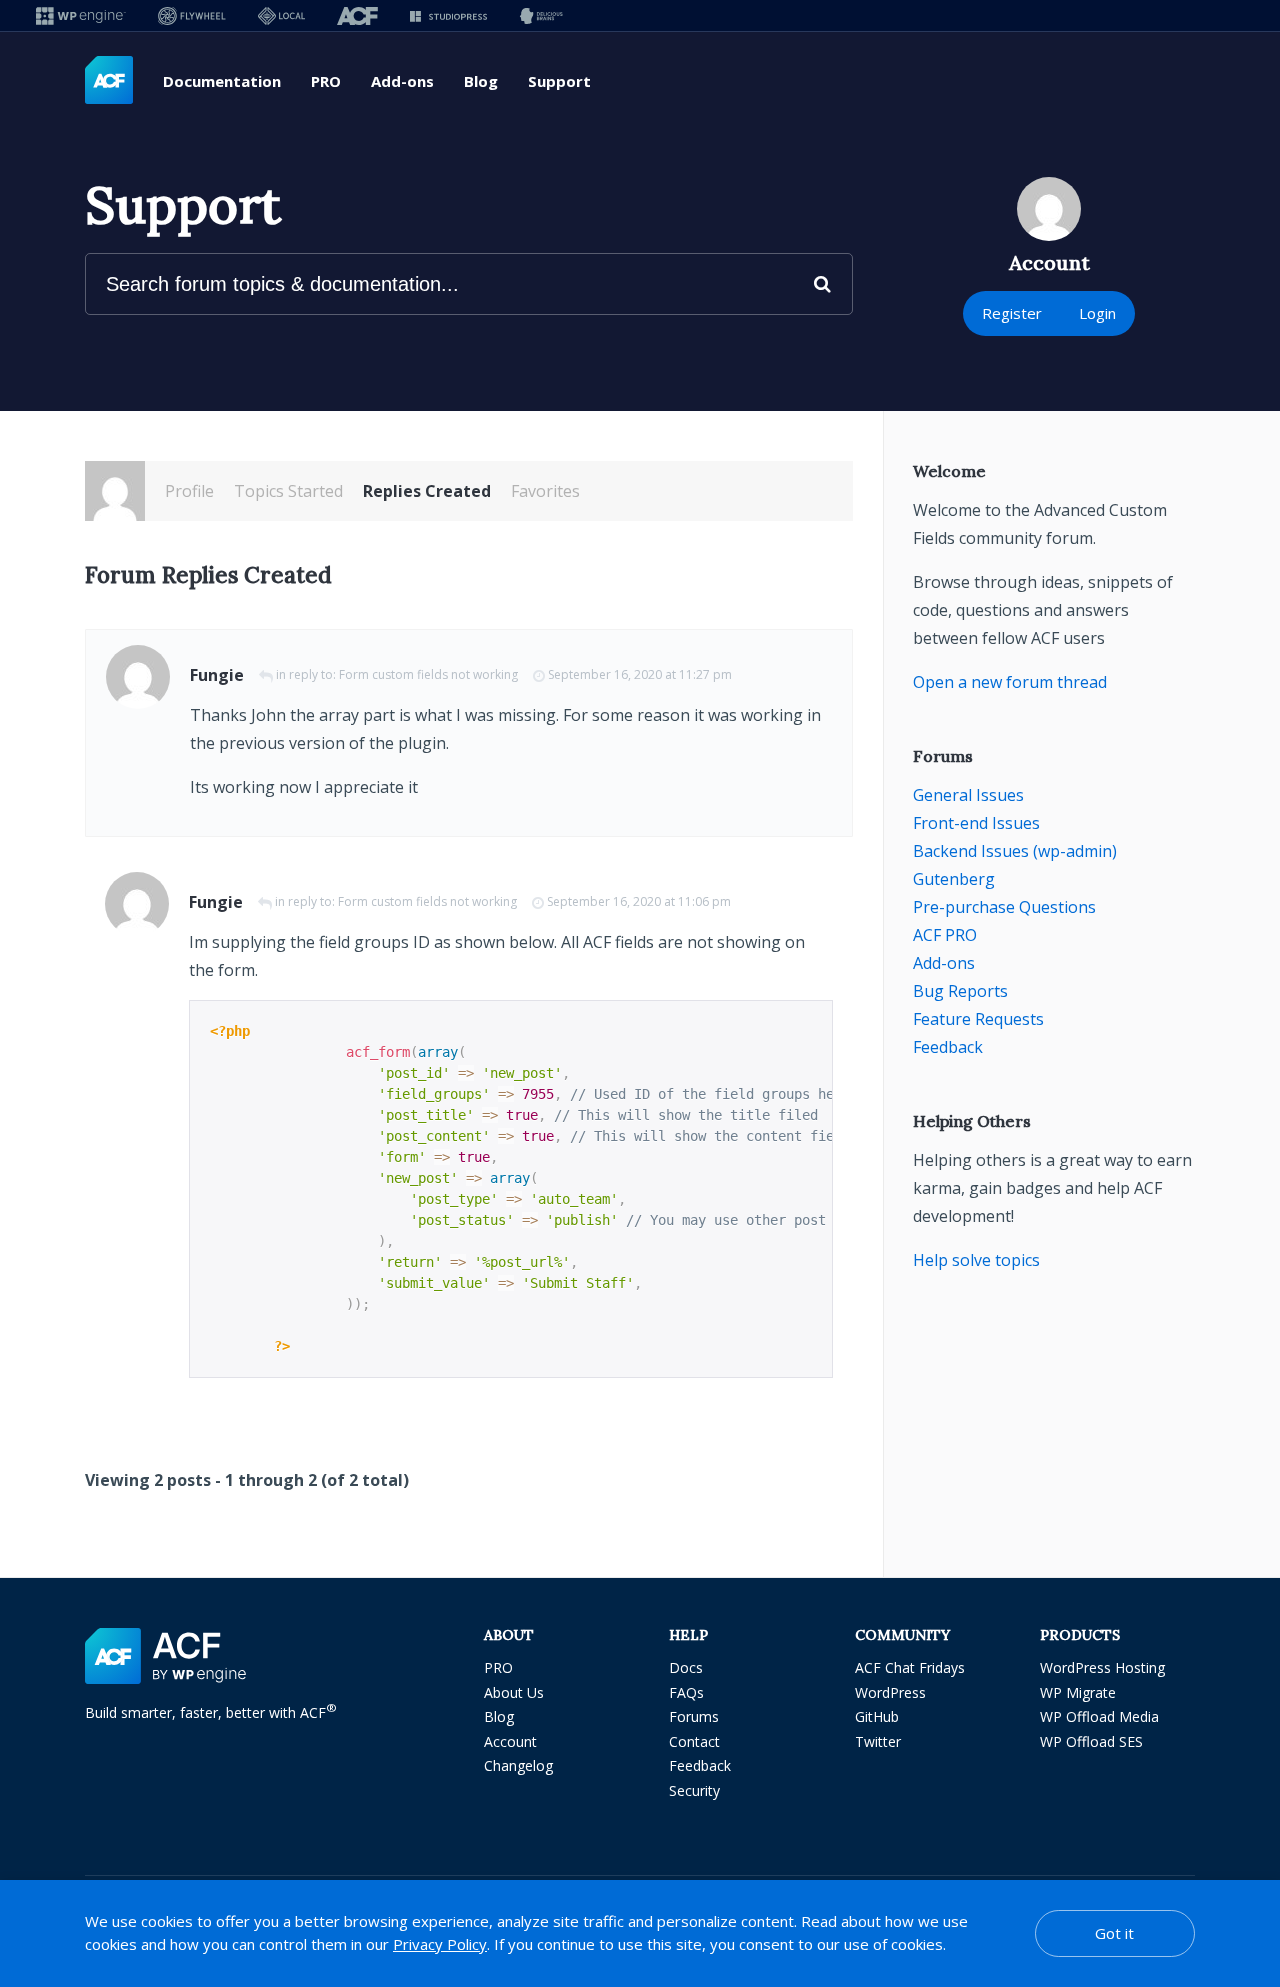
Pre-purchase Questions (1004, 907)
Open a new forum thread (1010, 682)
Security (694, 1790)
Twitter (878, 1741)
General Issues (968, 795)
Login (1097, 313)
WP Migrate (1078, 1692)
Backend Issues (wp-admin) (1015, 851)
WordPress (890, 1692)
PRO (326, 81)
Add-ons (402, 81)
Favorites (545, 491)
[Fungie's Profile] (115, 491)
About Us (514, 1692)
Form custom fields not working (428, 674)
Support (559, 81)
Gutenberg (954, 879)
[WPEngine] (81, 15)
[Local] (281, 15)
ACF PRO (945, 935)
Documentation (222, 81)
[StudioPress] (448, 15)
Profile (189, 491)
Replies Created (427, 491)
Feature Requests (978, 1019)
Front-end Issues (976, 823)
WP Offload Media (1099, 1716)
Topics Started (288, 491)
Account (510, 1741)
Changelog (518, 1765)
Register (1012, 313)
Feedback (948, 1047)
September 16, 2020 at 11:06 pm (639, 901)
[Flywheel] (192, 15)
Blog (481, 81)
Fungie (217, 675)
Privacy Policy (440, 1944)
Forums (694, 1716)
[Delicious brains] (541, 15)
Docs (686, 1667)
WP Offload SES (1091, 1741)
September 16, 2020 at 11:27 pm (640, 674)
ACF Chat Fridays (910, 1667)
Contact (694, 1741)
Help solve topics (976, 1260)
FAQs (686, 1692)
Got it (1114, 1933)
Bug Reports (960, 991)
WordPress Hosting (1102, 1667)
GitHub (877, 1716)
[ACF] (357, 15)
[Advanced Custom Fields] (109, 81)
